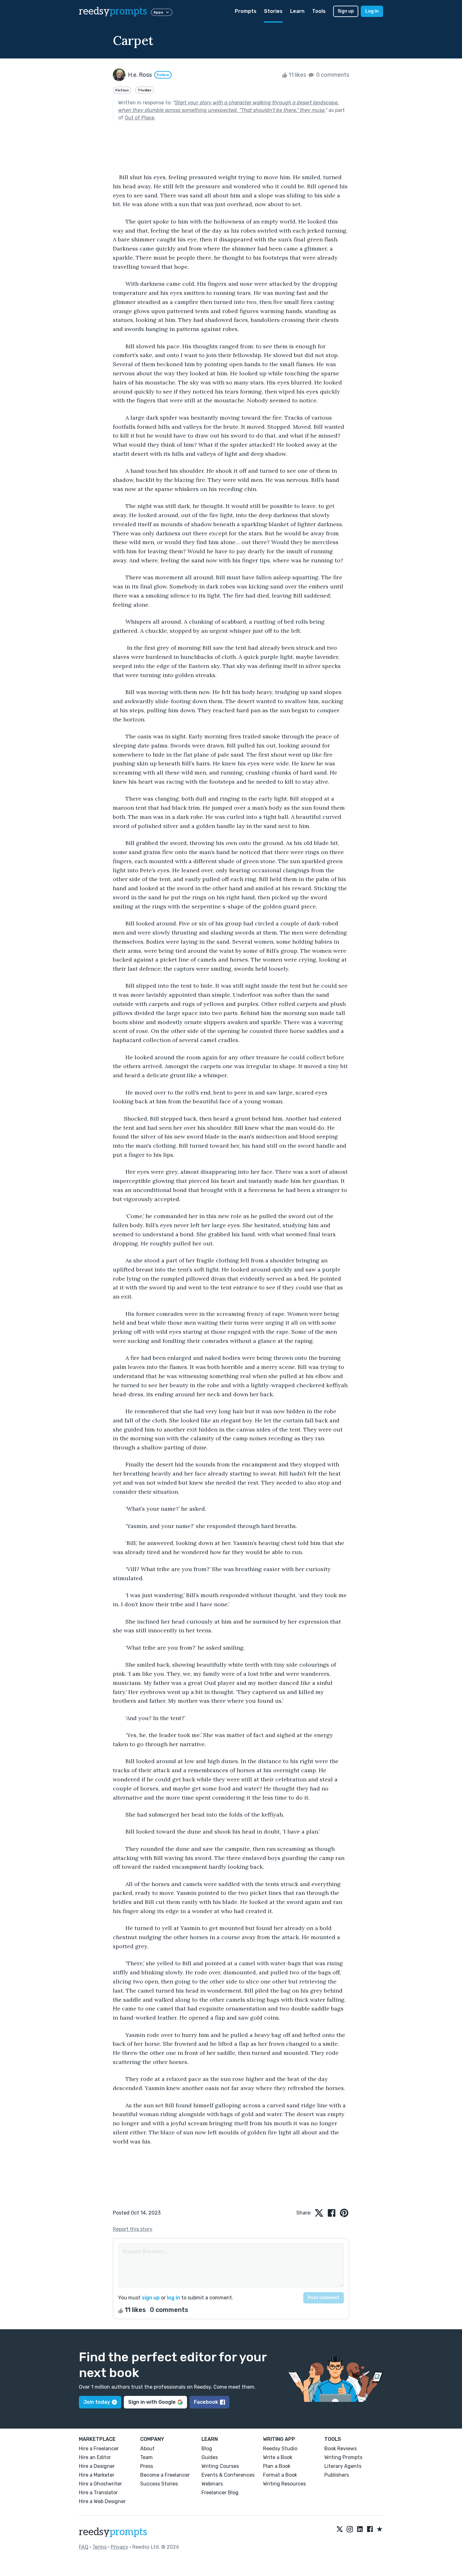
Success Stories (159, 2484)
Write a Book (278, 2457)
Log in (372, 11)
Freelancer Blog (220, 2493)
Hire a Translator (98, 2493)
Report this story (133, 2229)
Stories (273, 11)
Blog (207, 2449)
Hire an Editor (95, 2457)
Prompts (246, 11)
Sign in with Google (152, 2402)
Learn (297, 11)
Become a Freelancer (165, 2475)
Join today (97, 2402)
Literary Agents (343, 2466)
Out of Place (140, 118)
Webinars (212, 2484)
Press (147, 2466)
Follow (163, 75)
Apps (158, 12)
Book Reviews (341, 2449)
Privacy (119, 2547)
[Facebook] (370, 2529)
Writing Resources (284, 2484)
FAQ (84, 2547)
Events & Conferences (228, 2475)
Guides (210, 2457)
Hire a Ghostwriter (100, 2484)
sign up (151, 2298)
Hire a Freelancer (99, 2449)
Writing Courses (220, 2466)
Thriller (145, 90)
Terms (99, 2547)
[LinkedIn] (360, 2529)
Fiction (122, 90)
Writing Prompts (343, 2457)
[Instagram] (350, 2529)
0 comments (332, 75)
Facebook (206, 2402)
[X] (340, 2529)
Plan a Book (277, 2466)
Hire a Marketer (97, 2475)
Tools (319, 11)
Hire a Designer (97, 2466)
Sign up (346, 11)
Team (146, 2457)
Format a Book (280, 2475)
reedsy (113, 11)
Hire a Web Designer (102, 2501)
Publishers (337, 2475)
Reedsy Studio (280, 2449)
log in (173, 2298)
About (147, 2449)
